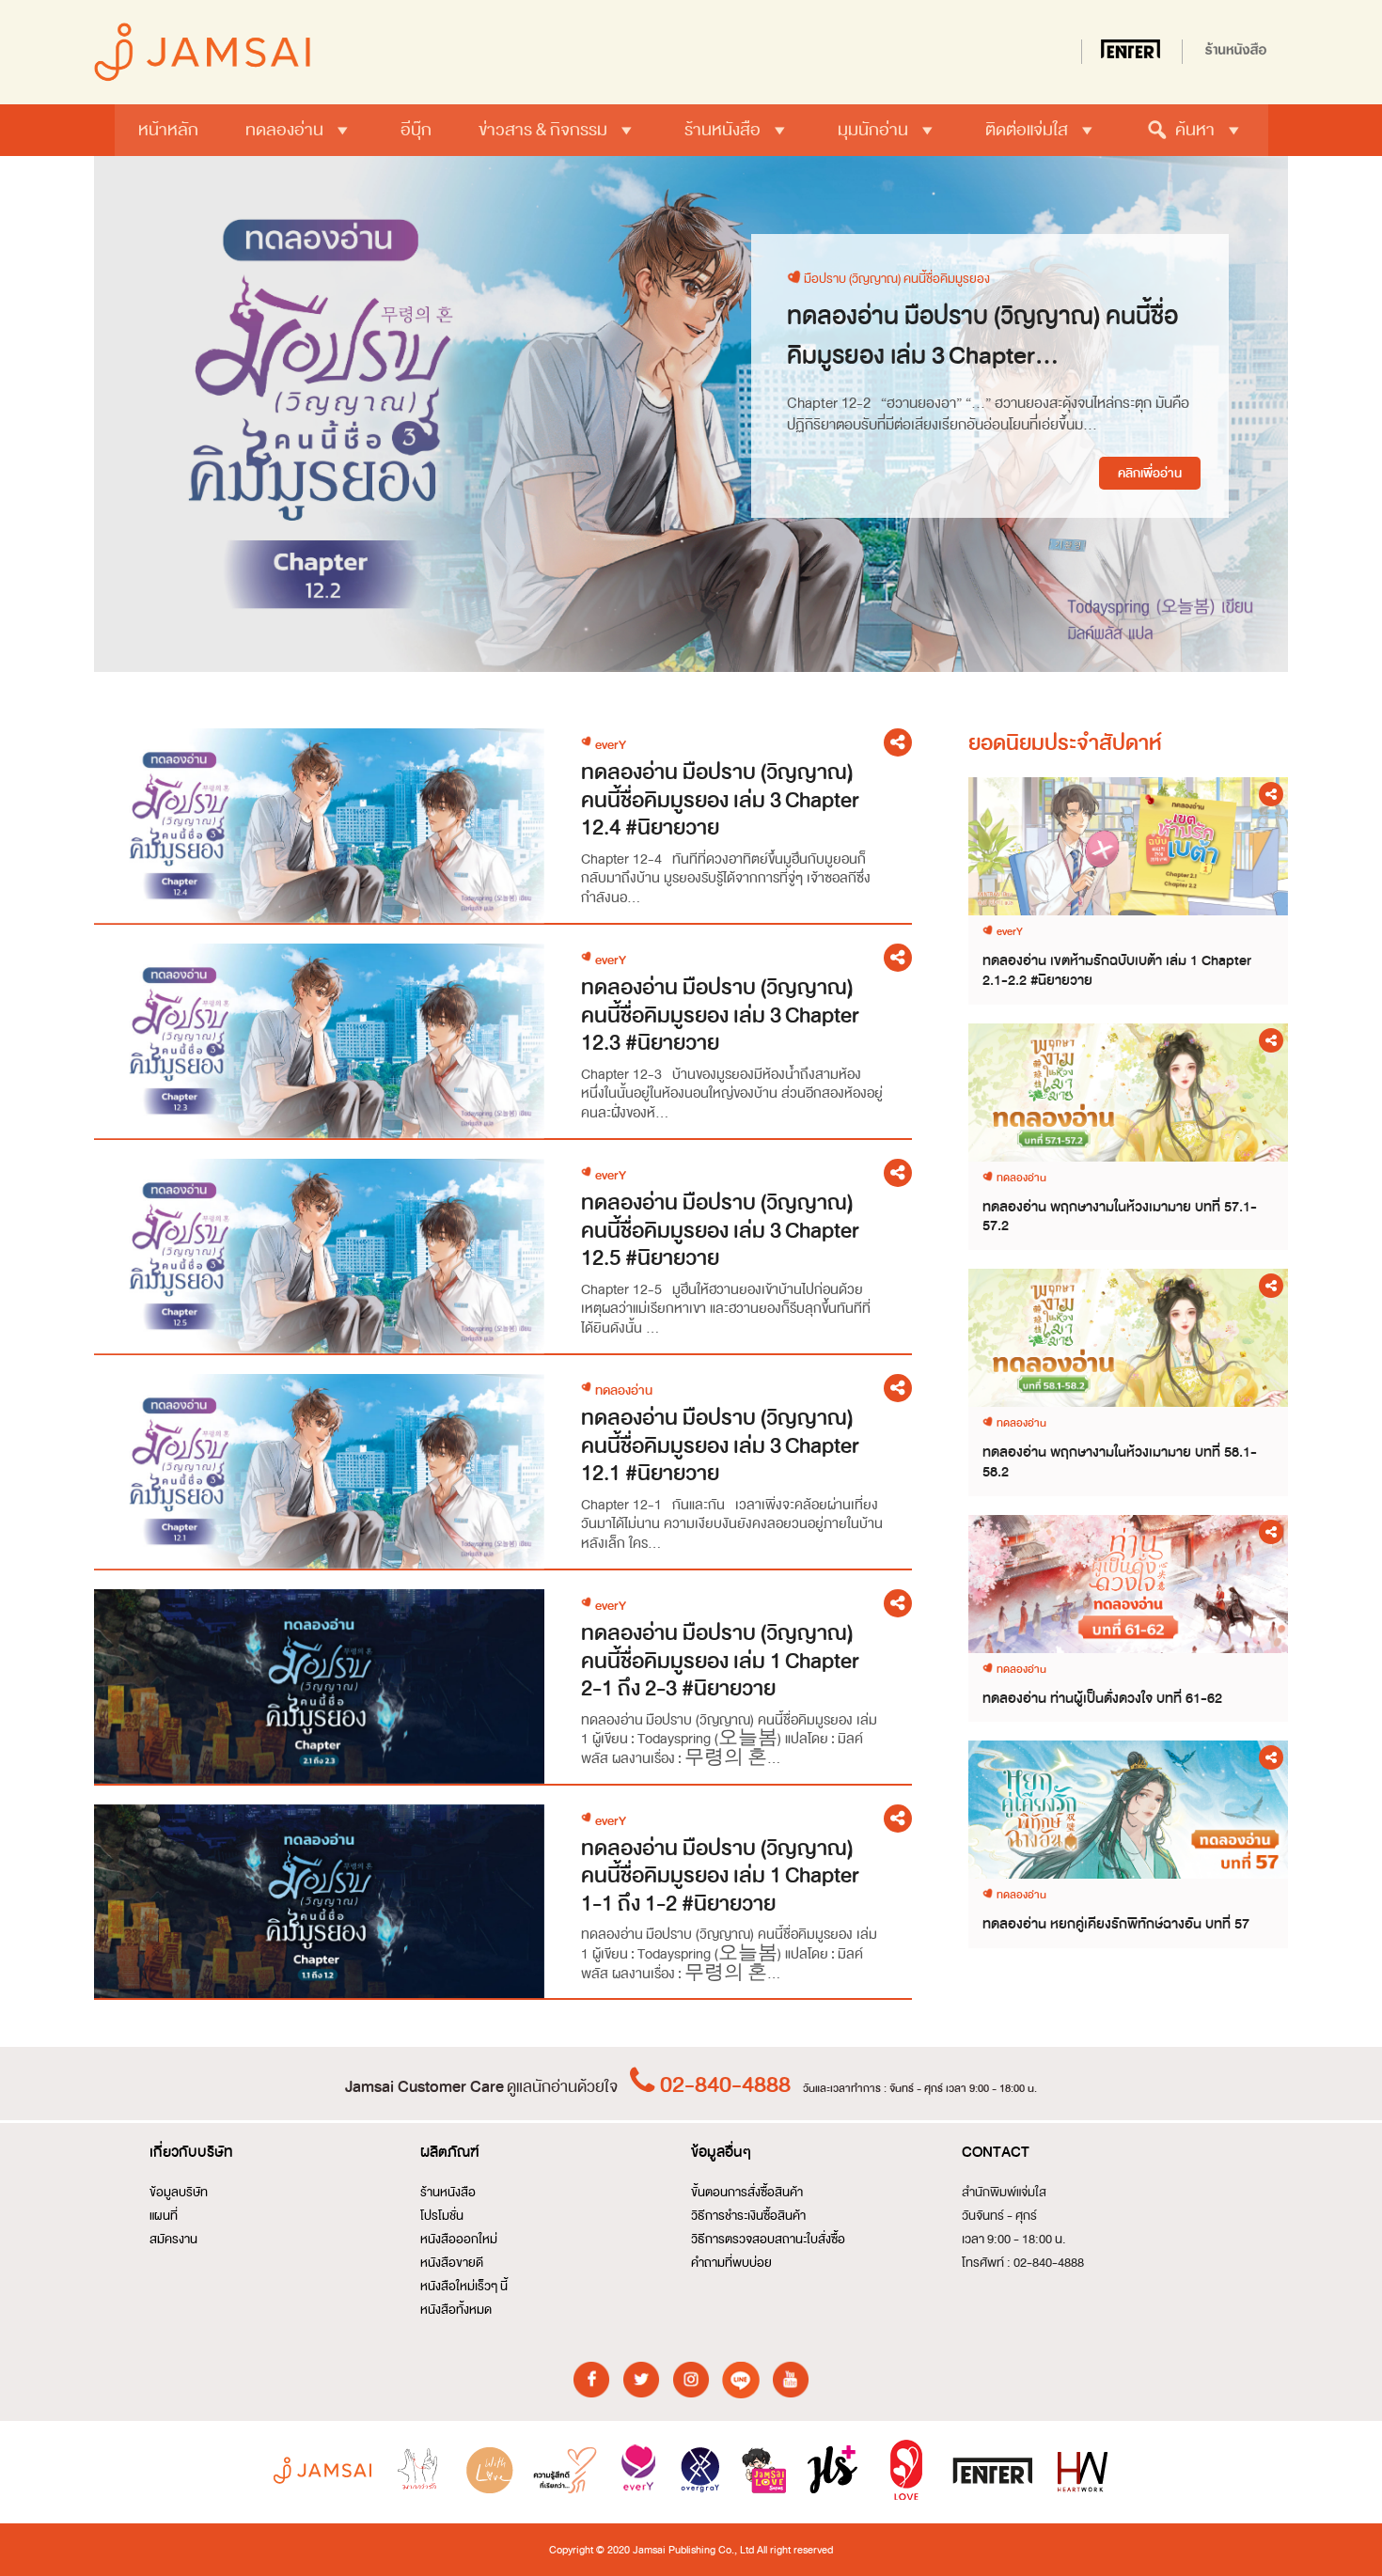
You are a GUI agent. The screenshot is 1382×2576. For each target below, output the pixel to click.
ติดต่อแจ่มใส (1027, 130)
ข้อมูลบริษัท (179, 2192)
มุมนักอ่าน (873, 130)
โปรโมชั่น (442, 2216)
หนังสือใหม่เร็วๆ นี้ (464, 2286)
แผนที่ (164, 2216)
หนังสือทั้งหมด (456, 2310)
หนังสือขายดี (452, 2263)
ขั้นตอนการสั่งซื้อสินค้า (747, 2192)
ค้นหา (1195, 130)
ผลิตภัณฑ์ (450, 2152)
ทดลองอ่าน (284, 130)
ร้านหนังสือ (722, 130)
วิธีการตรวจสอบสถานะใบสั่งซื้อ (768, 2239)
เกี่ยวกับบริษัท (191, 2152)
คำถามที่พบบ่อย (731, 2263)
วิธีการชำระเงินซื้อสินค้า (748, 2216)
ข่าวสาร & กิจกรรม (543, 130)
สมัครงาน (173, 2239)
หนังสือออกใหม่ (459, 2239)
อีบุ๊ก (416, 130)
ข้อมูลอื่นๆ (721, 2152)
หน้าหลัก (168, 130)
